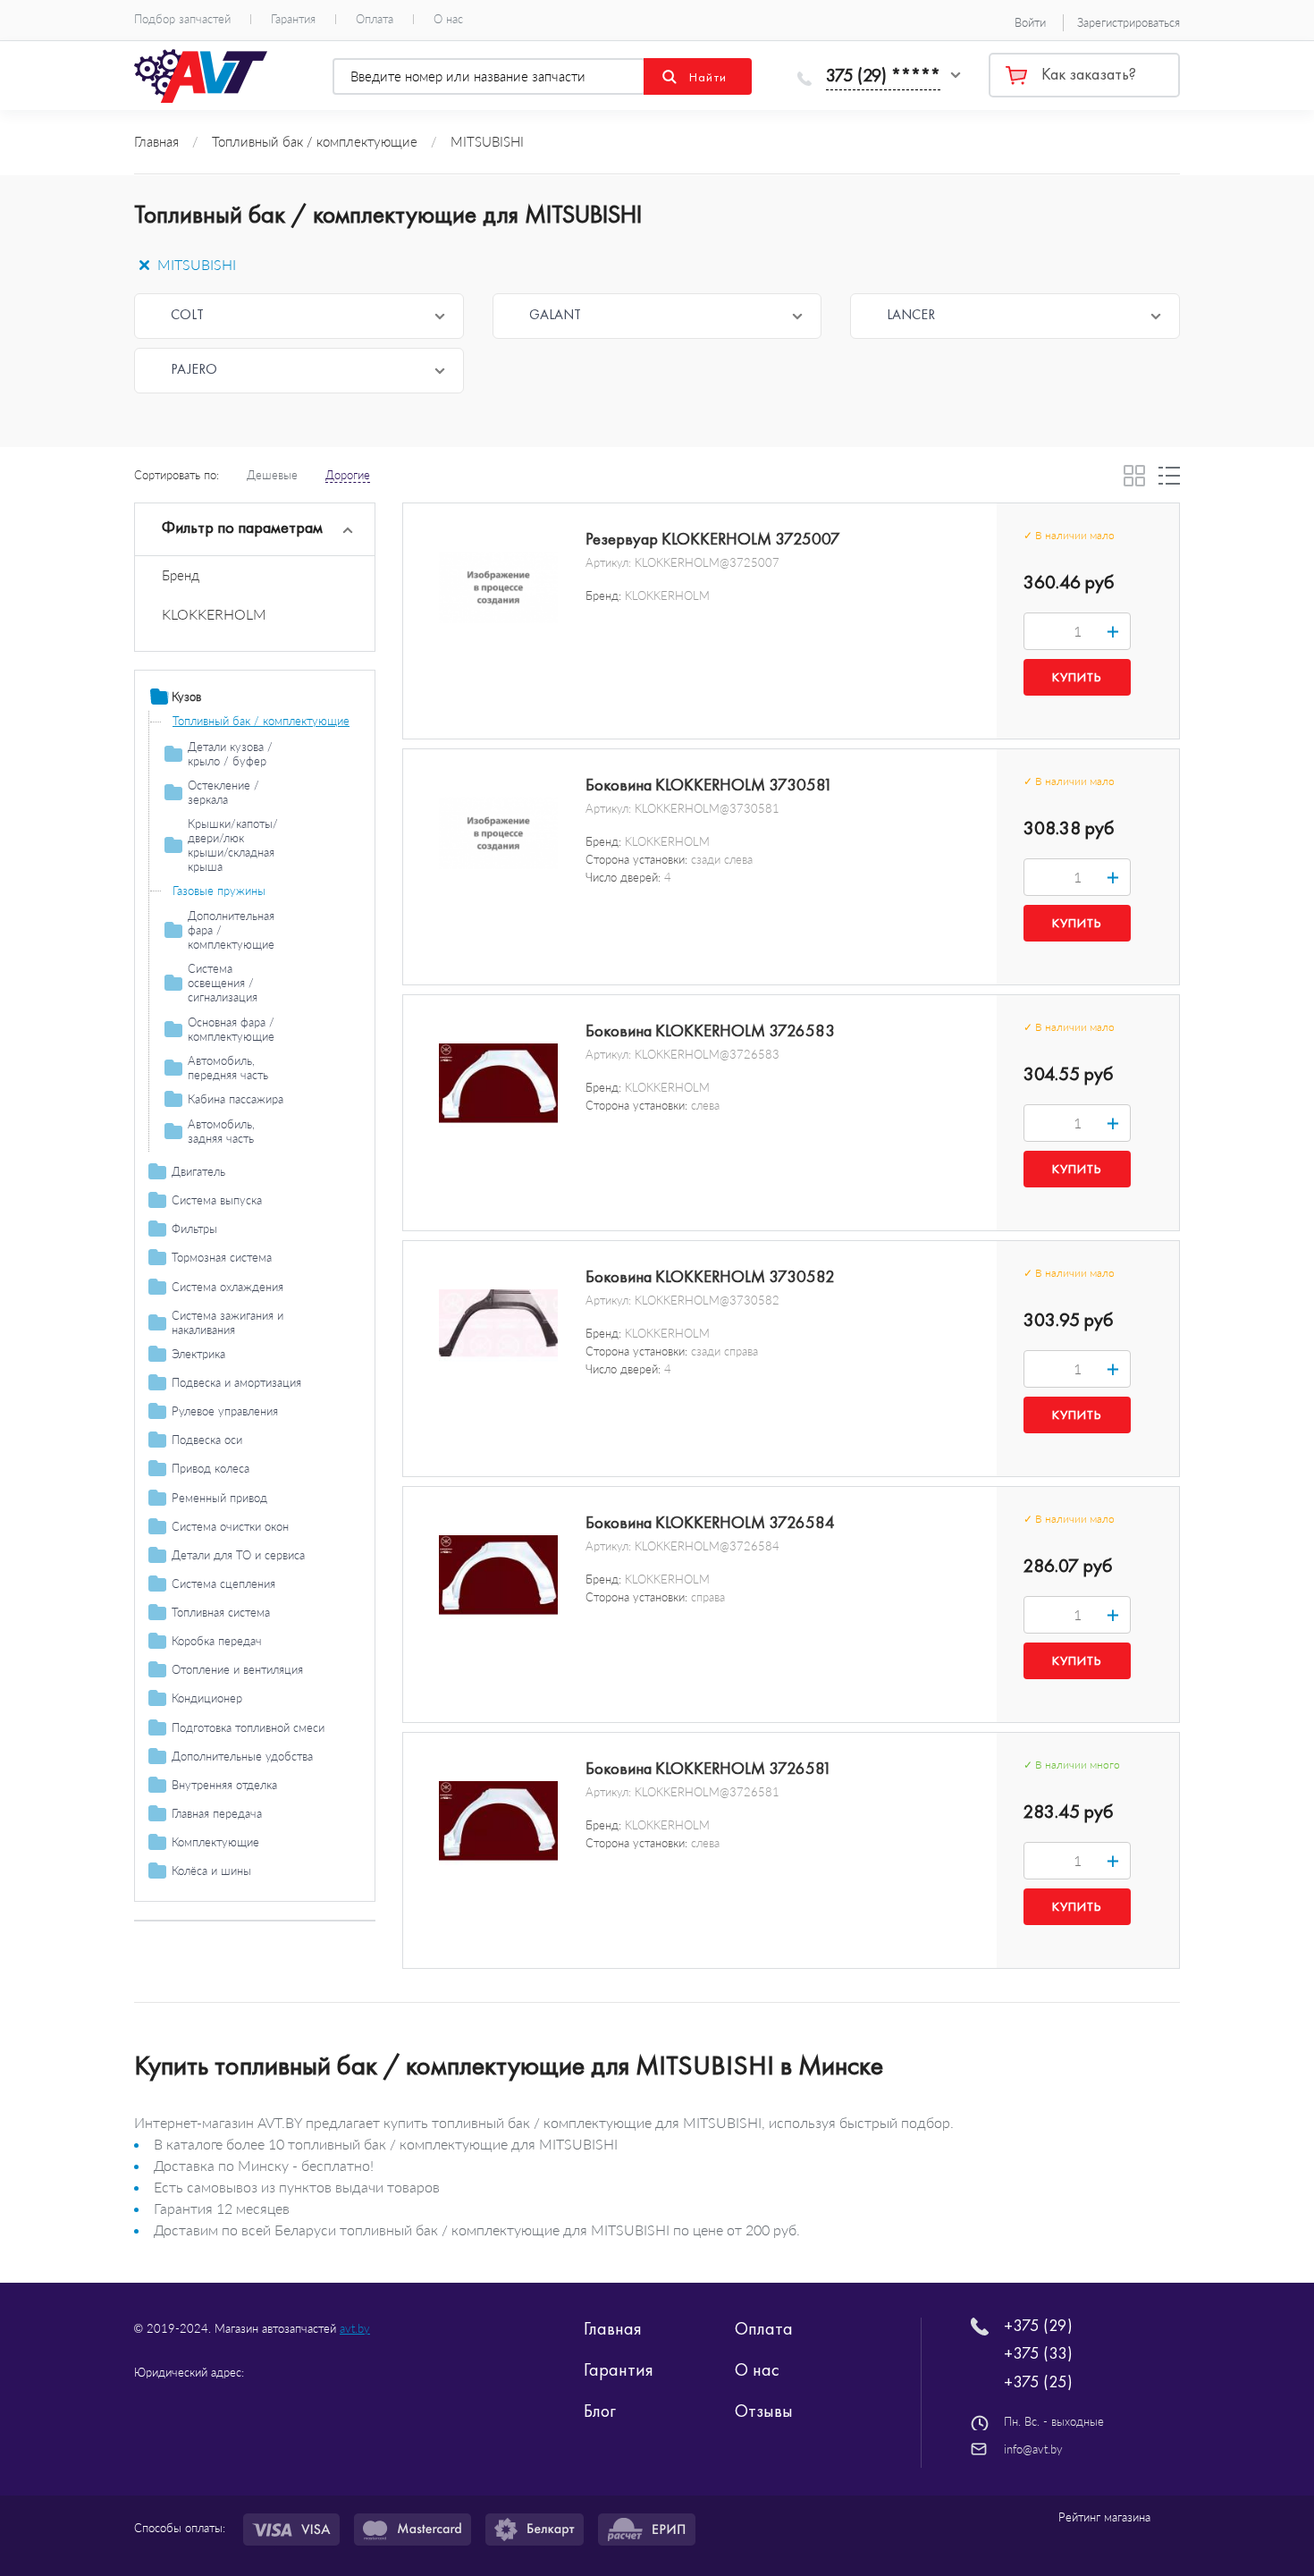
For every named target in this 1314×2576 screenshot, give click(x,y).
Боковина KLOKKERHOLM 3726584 (710, 1523)
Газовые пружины (219, 891)
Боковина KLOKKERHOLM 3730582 (710, 1277)
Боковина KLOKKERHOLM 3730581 (709, 785)
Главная (613, 2328)
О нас (448, 19)
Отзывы (764, 2411)
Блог (600, 2411)
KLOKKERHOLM (214, 614)
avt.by (355, 2328)
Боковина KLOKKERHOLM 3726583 (710, 1031)
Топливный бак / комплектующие (261, 721)
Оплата (375, 19)
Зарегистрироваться (1129, 22)
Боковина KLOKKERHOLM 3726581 (709, 1769)
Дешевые (272, 475)
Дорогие (348, 475)
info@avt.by (1033, 2449)
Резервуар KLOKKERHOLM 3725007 (713, 539)
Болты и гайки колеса (229, 1896)
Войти (1030, 22)
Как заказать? (1089, 74)
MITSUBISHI (195, 264)
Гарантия (293, 19)
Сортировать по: (177, 475)
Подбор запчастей (182, 19)
